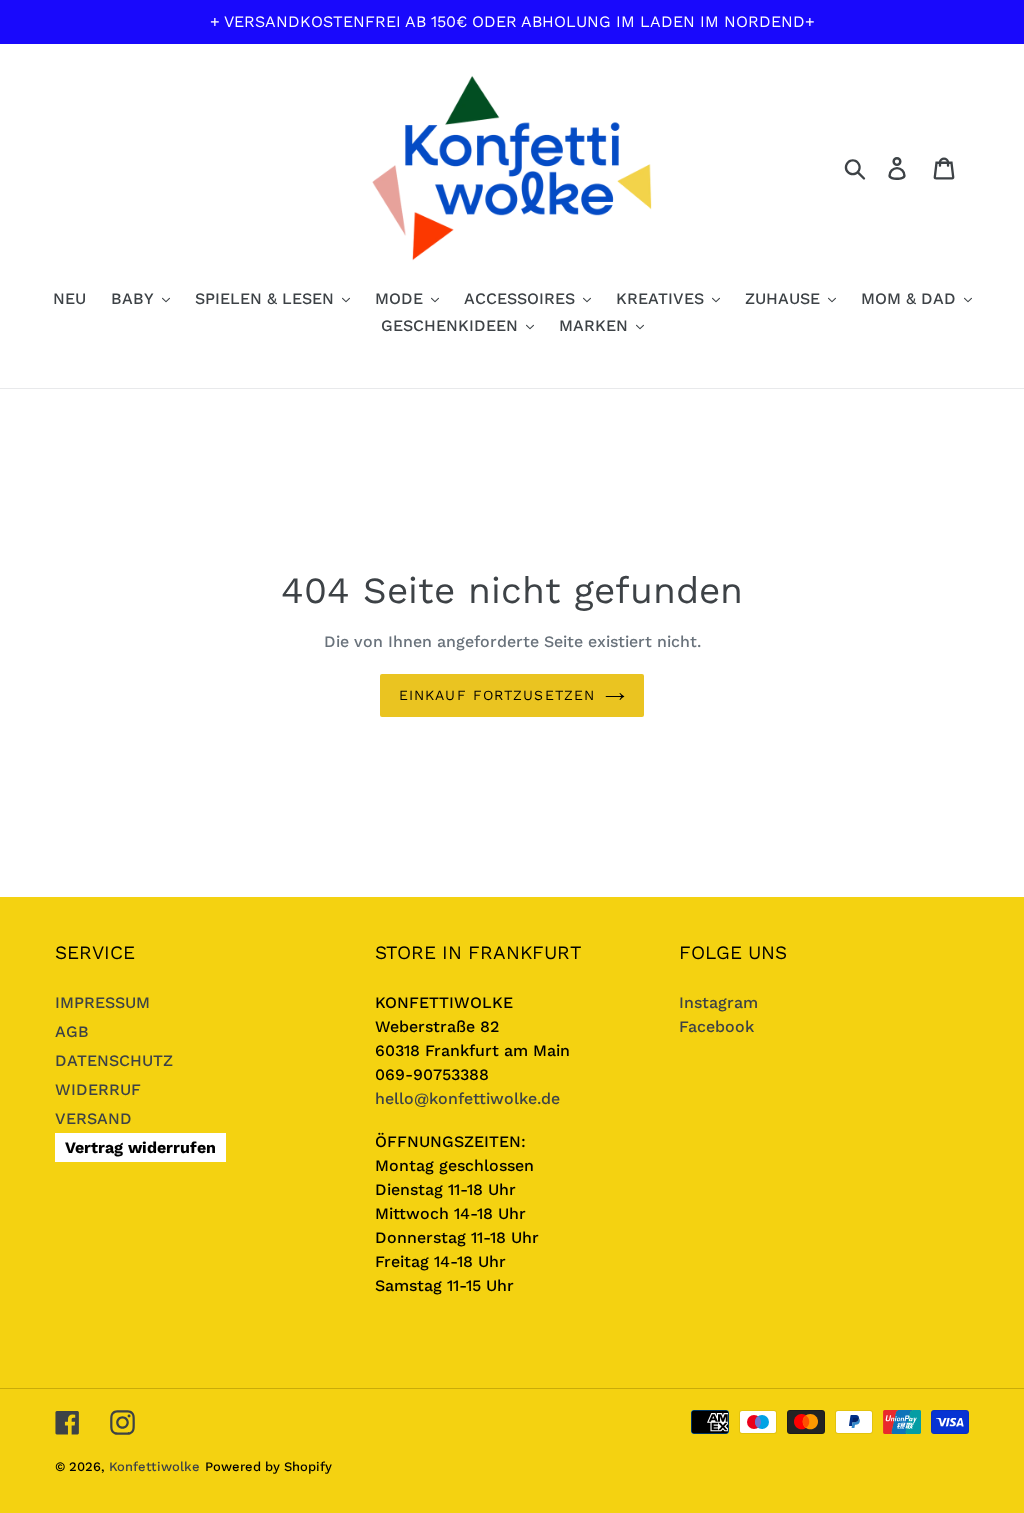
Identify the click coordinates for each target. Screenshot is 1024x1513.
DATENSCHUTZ (114, 1060)
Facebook (716, 1026)
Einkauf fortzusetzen (497, 695)
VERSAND (93, 1118)
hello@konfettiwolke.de (467, 1098)
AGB (72, 1031)
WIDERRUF (98, 1089)
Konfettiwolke (154, 1466)
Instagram (718, 1002)
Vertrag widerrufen (140, 1147)
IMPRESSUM (102, 1002)
